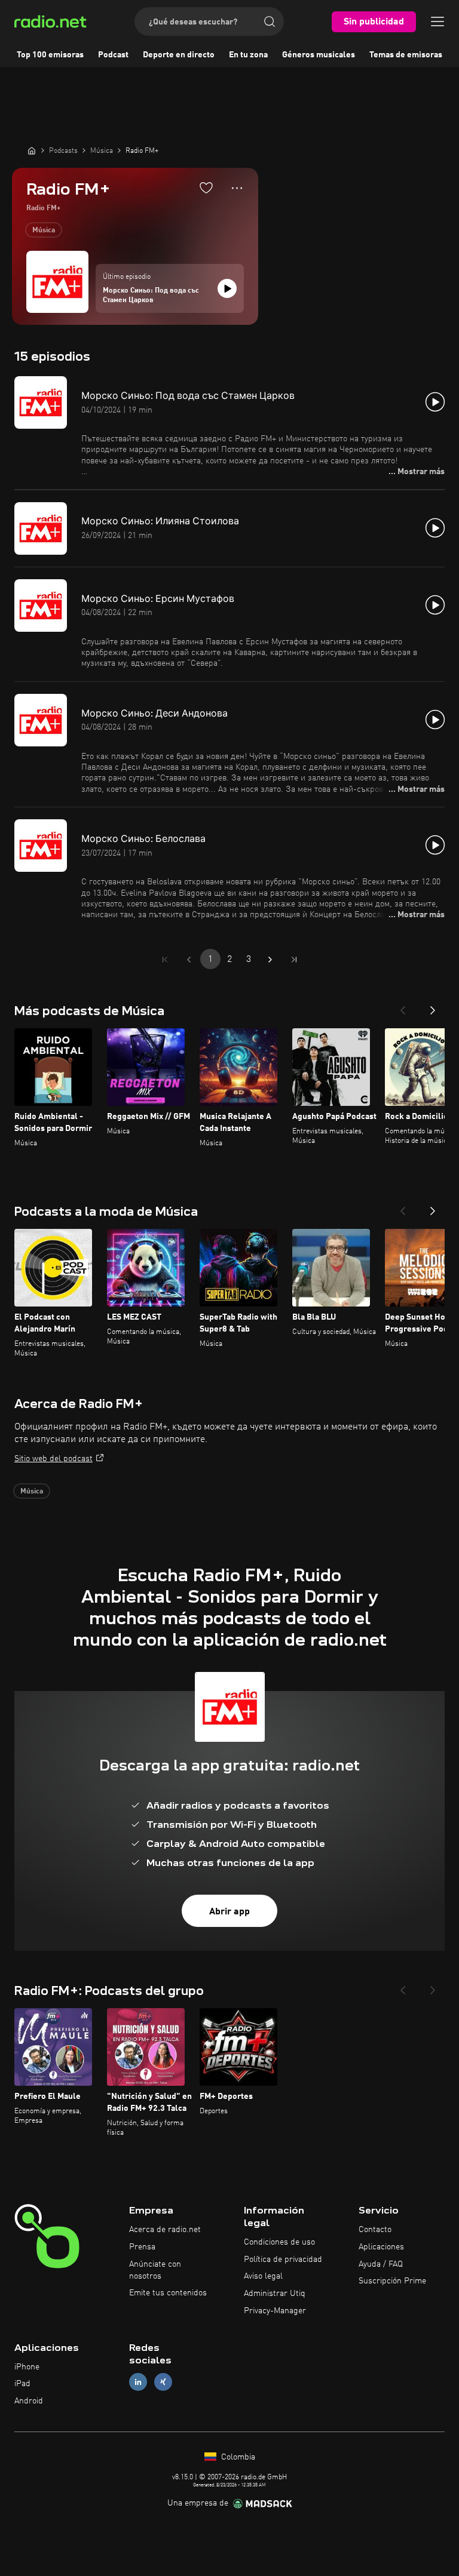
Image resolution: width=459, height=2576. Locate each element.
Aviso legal (263, 2276)
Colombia (237, 2457)
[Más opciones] (237, 188)
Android (29, 2401)
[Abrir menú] (437, 21)
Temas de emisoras (406, 55)
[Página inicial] (32, 150)
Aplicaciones (381, 2247)
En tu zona (248, 55)
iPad (22, 2384)
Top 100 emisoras (50, 55)
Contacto (375, 2230)
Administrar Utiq (275, 2294)
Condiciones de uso (279, 2242)
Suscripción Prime (392, 2281)
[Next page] (270, 960)
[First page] (165, 960)
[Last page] (294, 960)
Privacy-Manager (275, 2311)
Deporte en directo (179, 55)
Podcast (113, 55)
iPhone (27, 2367)
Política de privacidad (283, 2260)
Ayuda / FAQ (381, 2264)
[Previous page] (189, 960)
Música (44, 230)
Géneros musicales (319, 55)
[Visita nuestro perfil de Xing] (163, 2382)
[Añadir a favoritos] (206, 187)
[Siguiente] (433, 1007)
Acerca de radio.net (165, 2230)
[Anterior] (403, 1007)
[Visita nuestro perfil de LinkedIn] (138, 2382)
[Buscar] (270, 21)
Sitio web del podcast (53, 1459)
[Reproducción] (227, 288)
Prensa (142, 2247)
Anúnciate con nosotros (155, 2270)
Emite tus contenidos (168, 2293)
